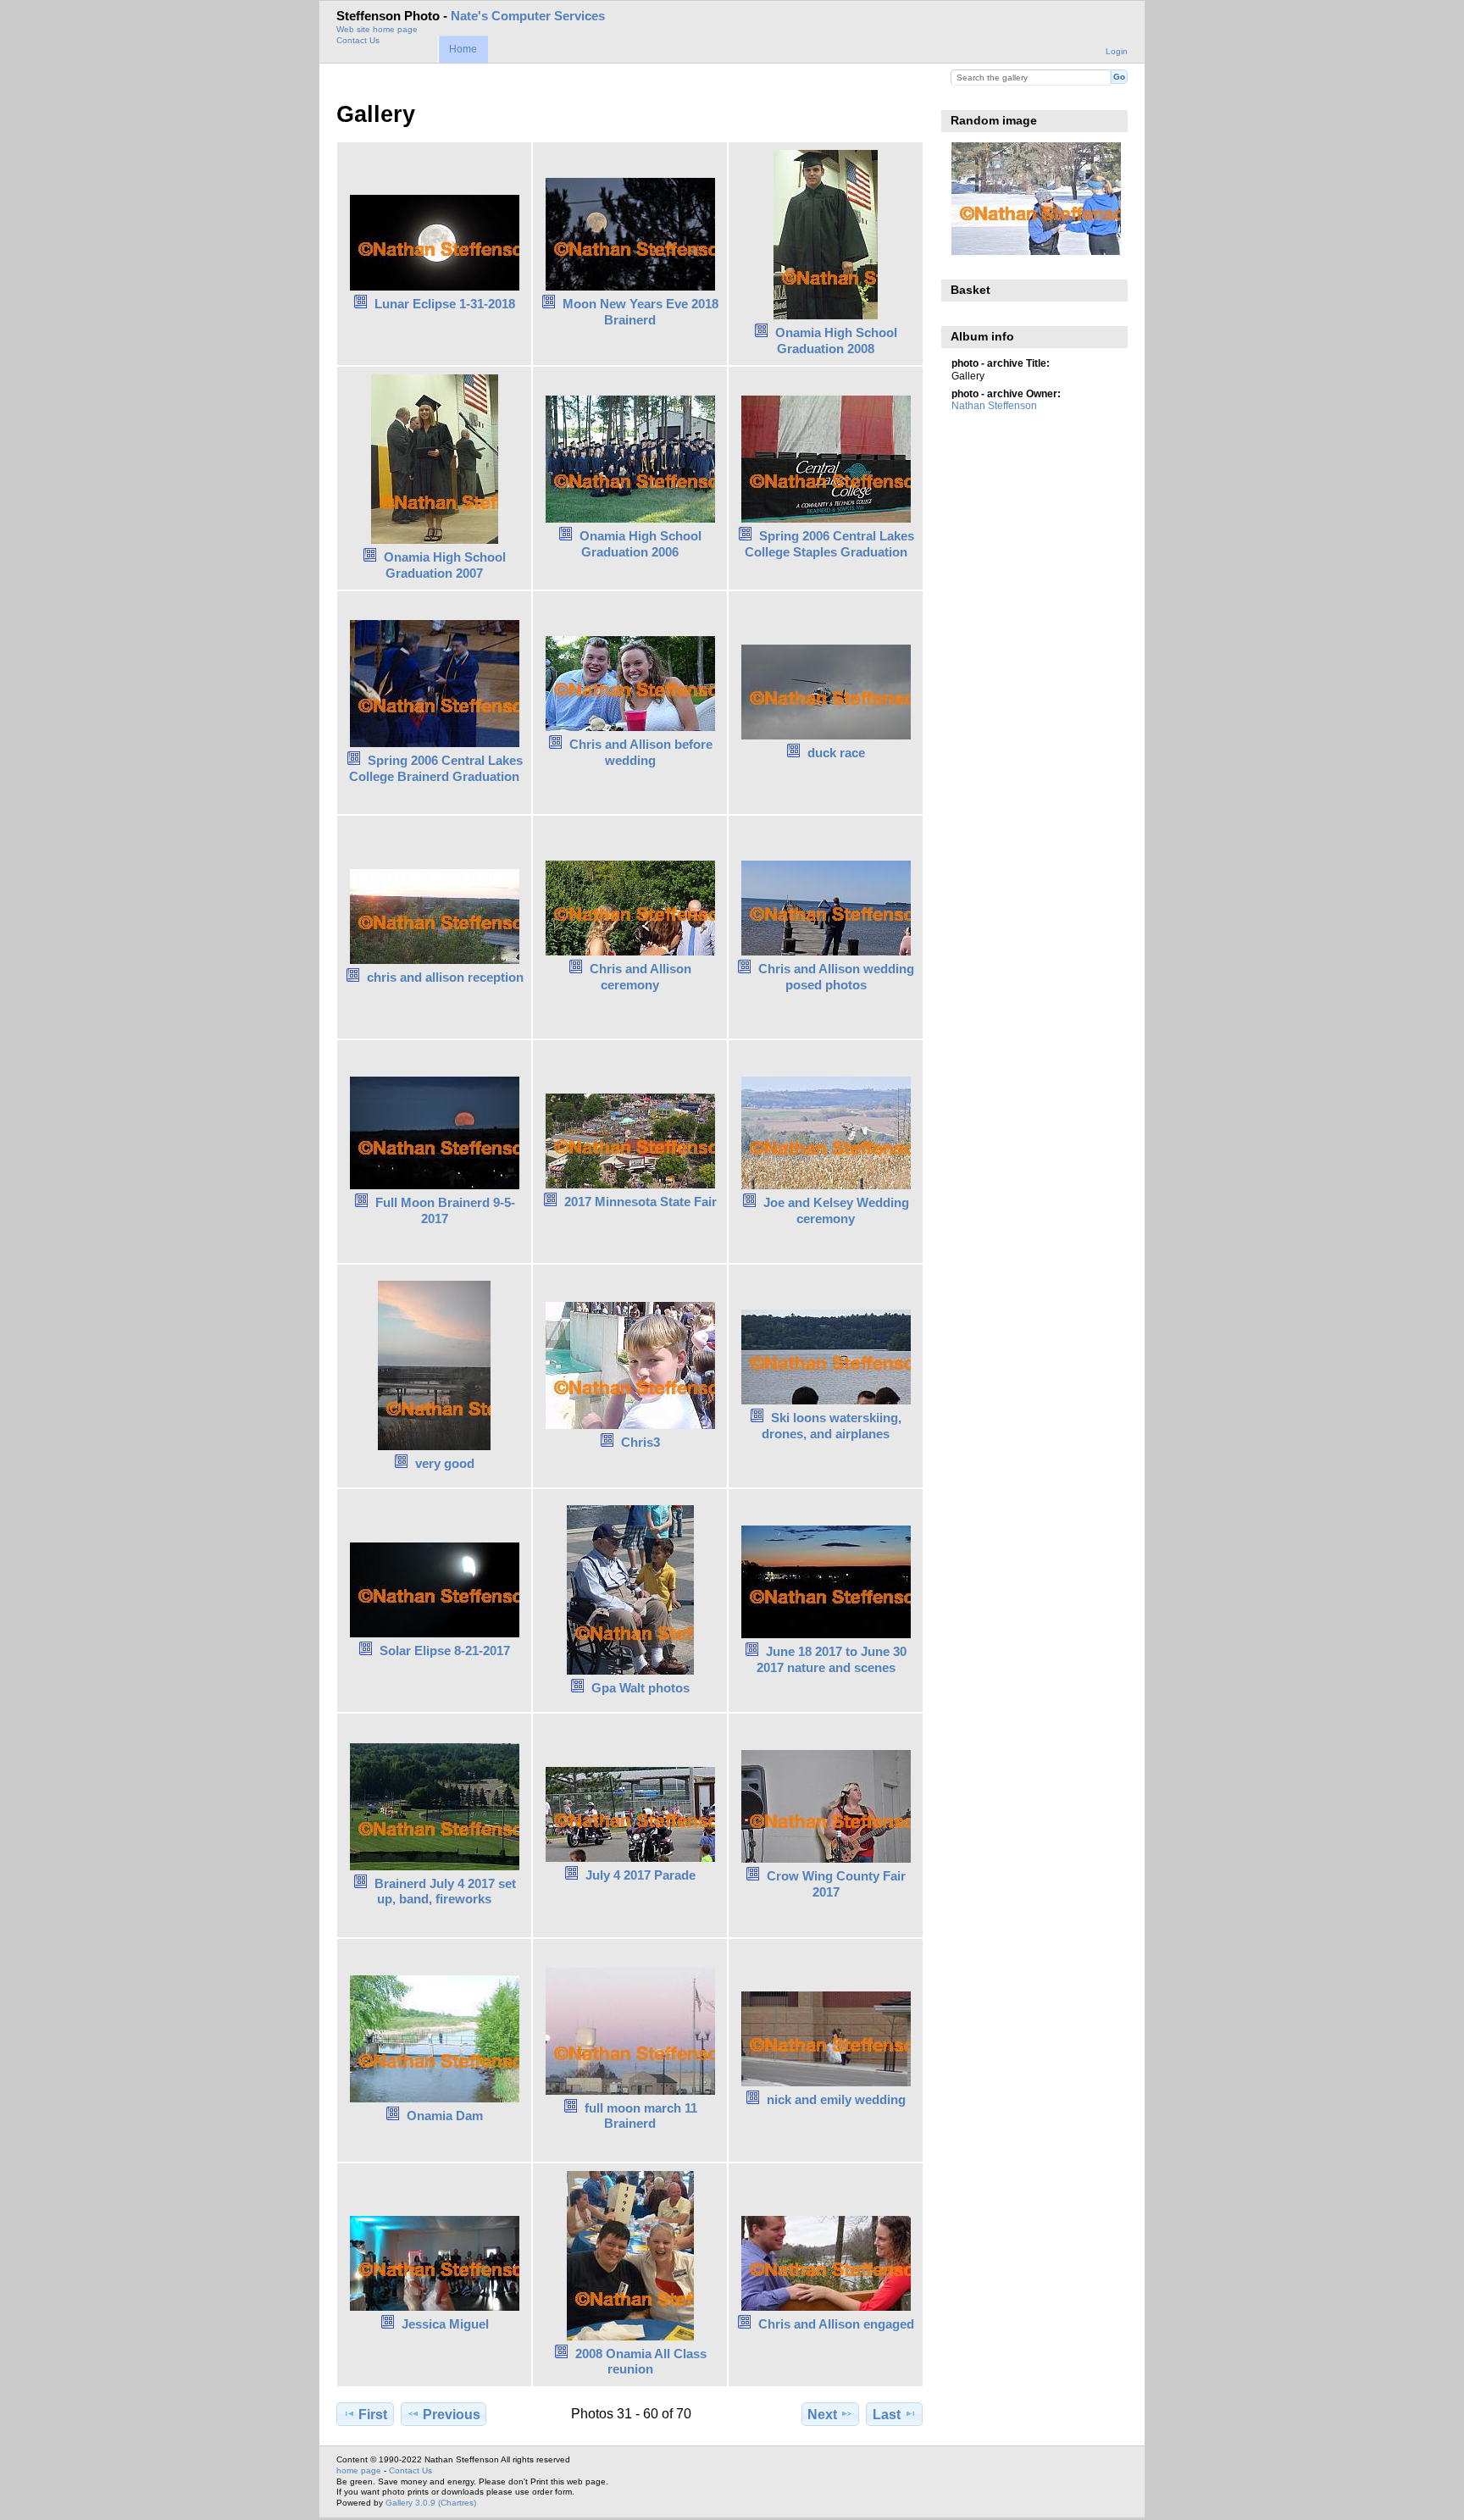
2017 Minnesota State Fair (640, 1202)
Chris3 (640, 1442)
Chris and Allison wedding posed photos (836, 977)
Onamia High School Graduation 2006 (640, 544)
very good (445, 1463)
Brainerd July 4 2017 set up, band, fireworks (445, 1891)
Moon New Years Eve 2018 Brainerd (640, 312)
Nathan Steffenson (994, 405)
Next (822, 2415)
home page (359, 2470)
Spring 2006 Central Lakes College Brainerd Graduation (436, 768)
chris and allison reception (445, 977)
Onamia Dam (445, 2116)
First (373, 2415)
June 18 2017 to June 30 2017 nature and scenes (832, 1659)
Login (1117, 51)
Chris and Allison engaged (836, 2324)
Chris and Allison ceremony (640, 977)
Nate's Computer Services (528, 16)
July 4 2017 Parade (640, 1875)
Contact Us (358, 40)
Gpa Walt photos (640, 1688)
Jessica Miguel (445, 2324)
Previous (452, 2415)
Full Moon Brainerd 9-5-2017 (445, 1210)
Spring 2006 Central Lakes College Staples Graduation (829, 544)
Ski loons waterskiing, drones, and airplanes (832, 1426)
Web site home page (377, 29)
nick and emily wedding (836, 2099)
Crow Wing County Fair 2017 (836, 1884)
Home (463, 49)
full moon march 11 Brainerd (641, 2116)
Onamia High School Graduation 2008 (836, 341)
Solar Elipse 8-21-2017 (445, 1650)
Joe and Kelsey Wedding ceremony (836, 1210)
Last (887, 2415)
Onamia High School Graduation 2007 (445, 565)
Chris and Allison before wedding (641, 752)
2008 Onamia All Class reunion (641, 2362)
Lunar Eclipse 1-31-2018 (445, 304)
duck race (836, 753)
